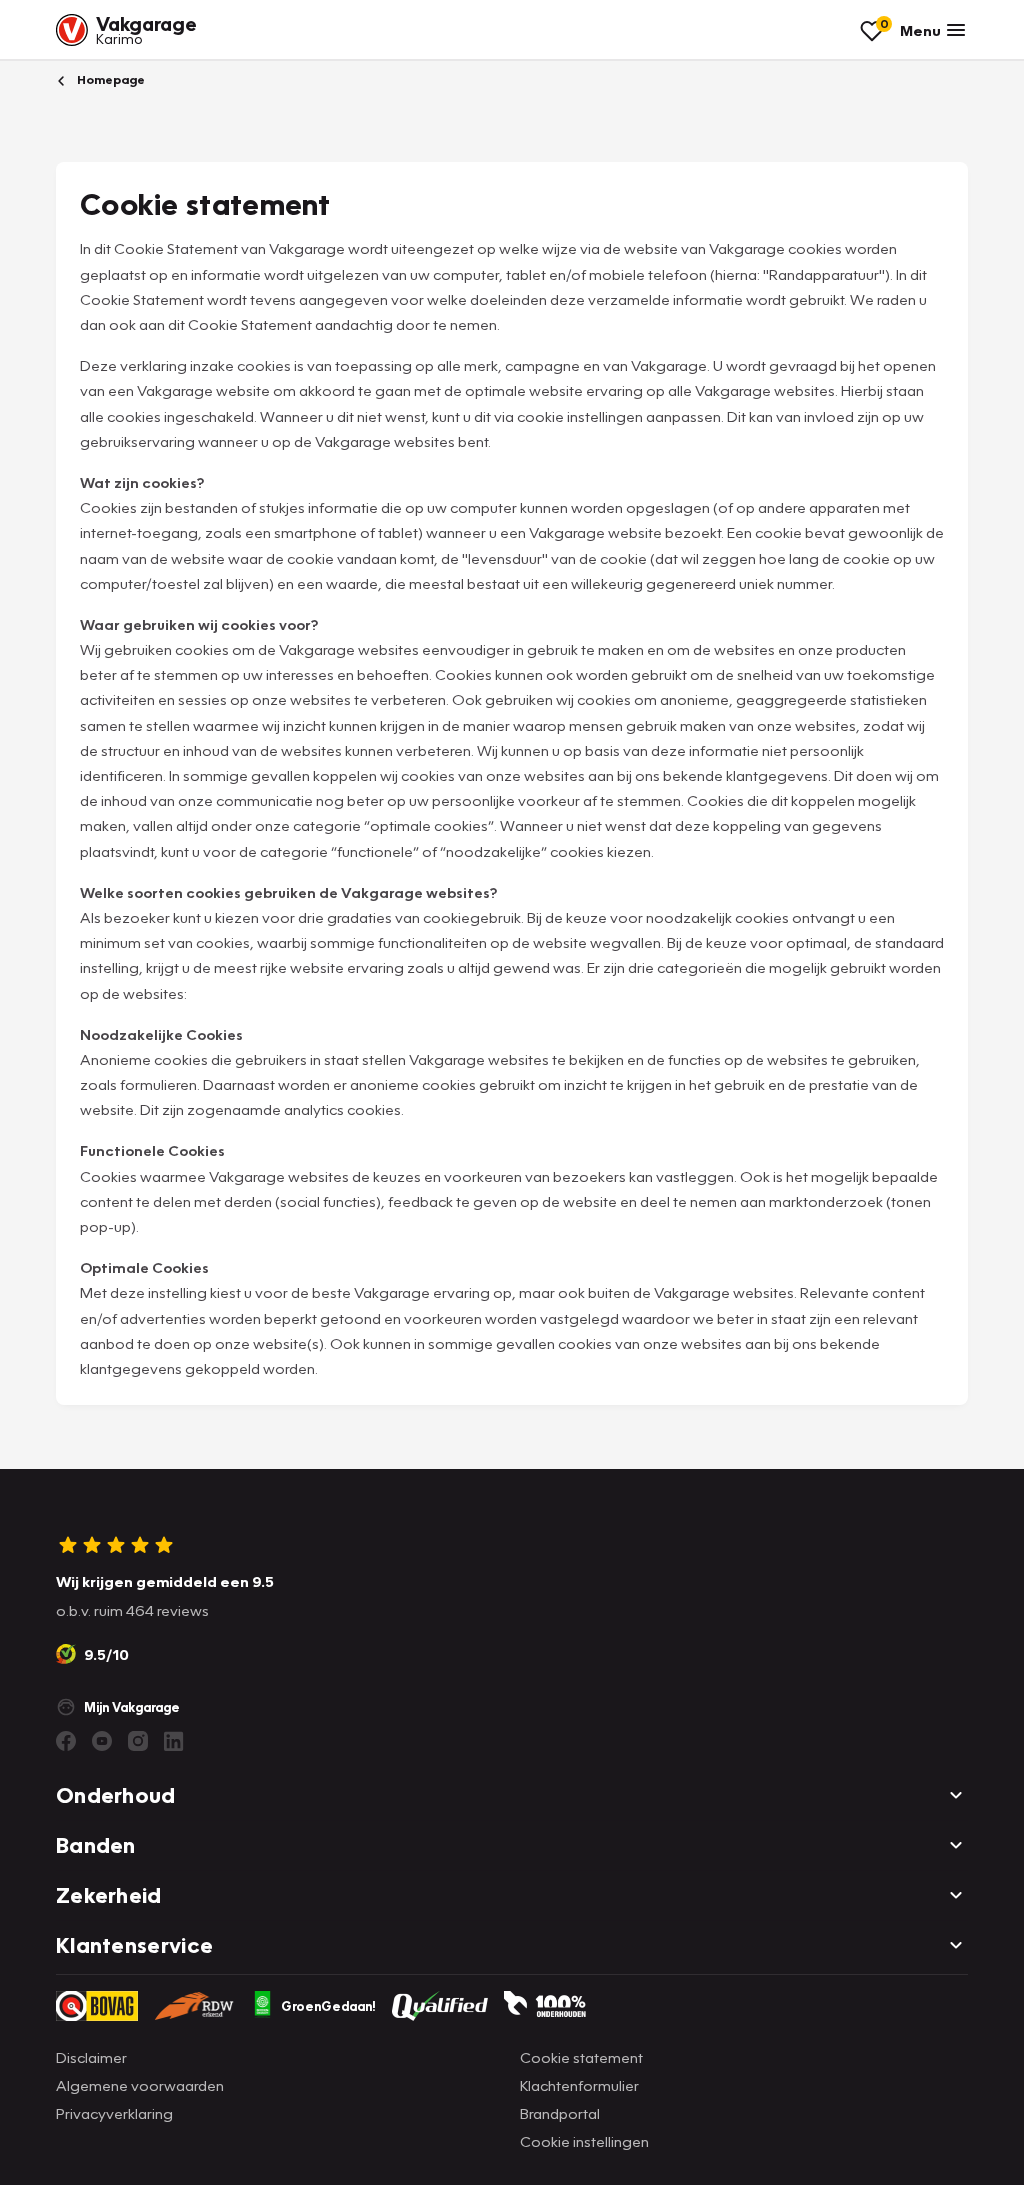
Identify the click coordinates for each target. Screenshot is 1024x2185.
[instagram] (138, 1741)
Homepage (109, 79)
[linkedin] (174, 1741)
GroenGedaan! (328, 2006)
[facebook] (66, 1741)
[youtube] (102, 1741)
